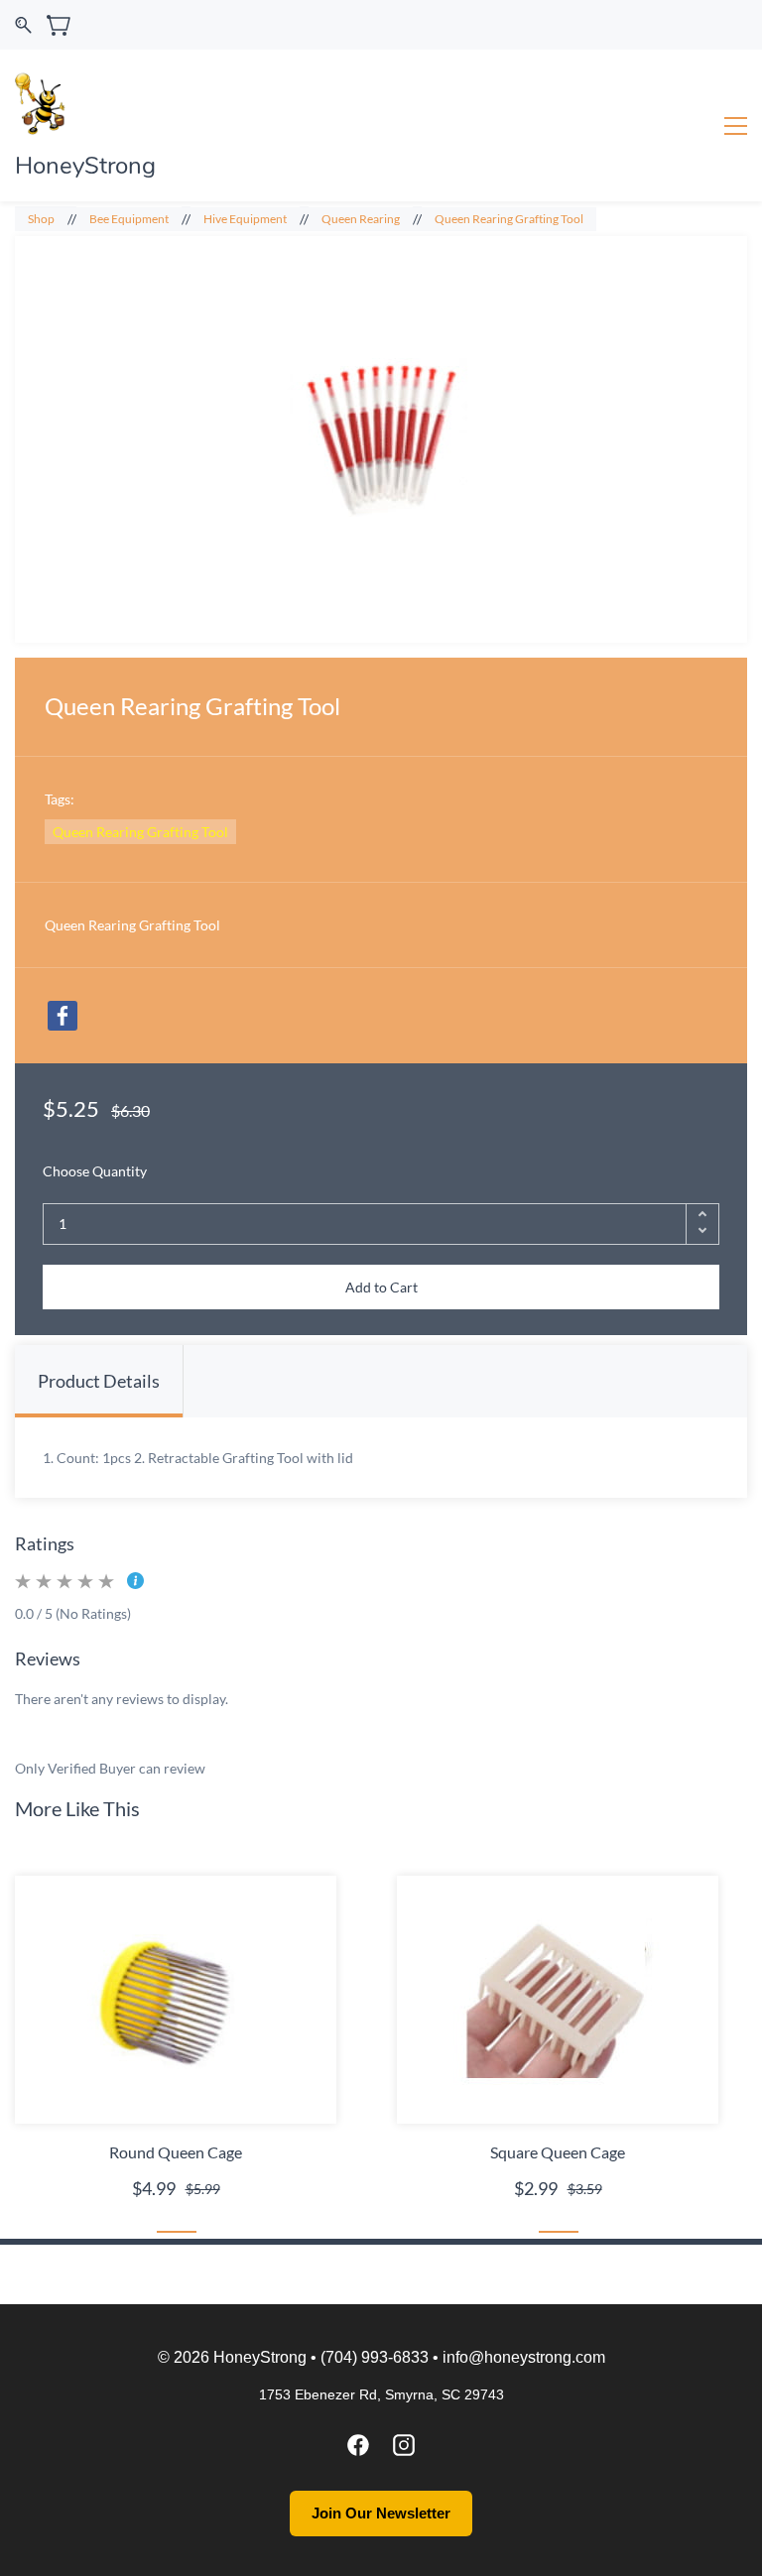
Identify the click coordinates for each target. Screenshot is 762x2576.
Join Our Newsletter (381, 2513)
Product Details (99, 1381)
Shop (41, 219)
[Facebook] (63, 1016)
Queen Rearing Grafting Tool (509, 219)
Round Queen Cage (176, 2152)
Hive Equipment (245, 219)
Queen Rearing (361, 219)
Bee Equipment (129, 219)
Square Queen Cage (558, 2152)
